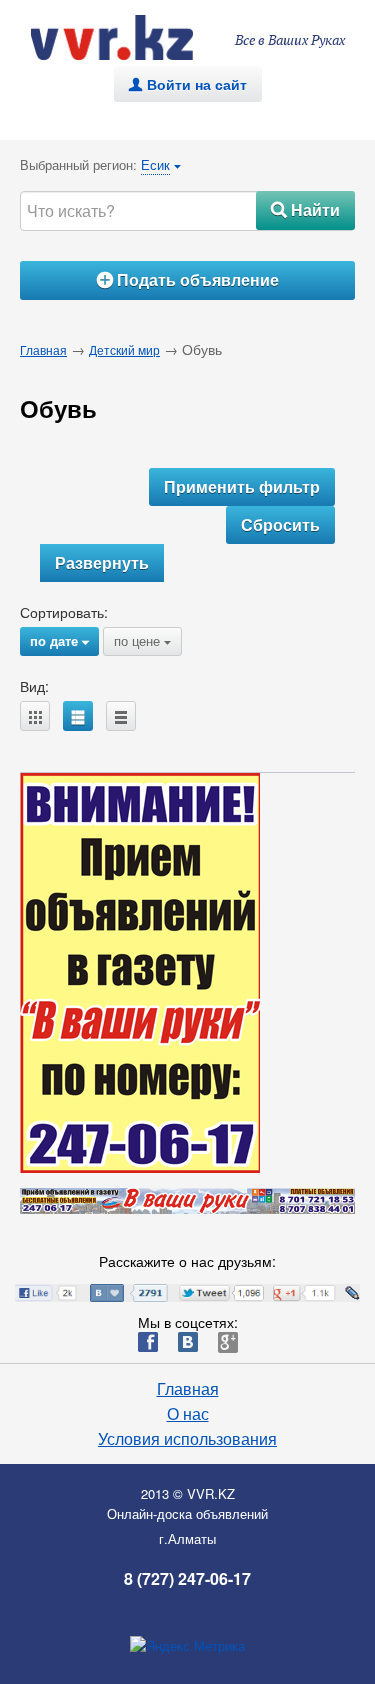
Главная (43, 349)
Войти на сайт (188, 84)
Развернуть (102, 562)
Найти (305, 209)
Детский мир (124, 349)
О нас (188, 1414)
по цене (142, 640)
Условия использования (187, 1439)
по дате (59, 640)
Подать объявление (188, 279)
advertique (131, 37)
